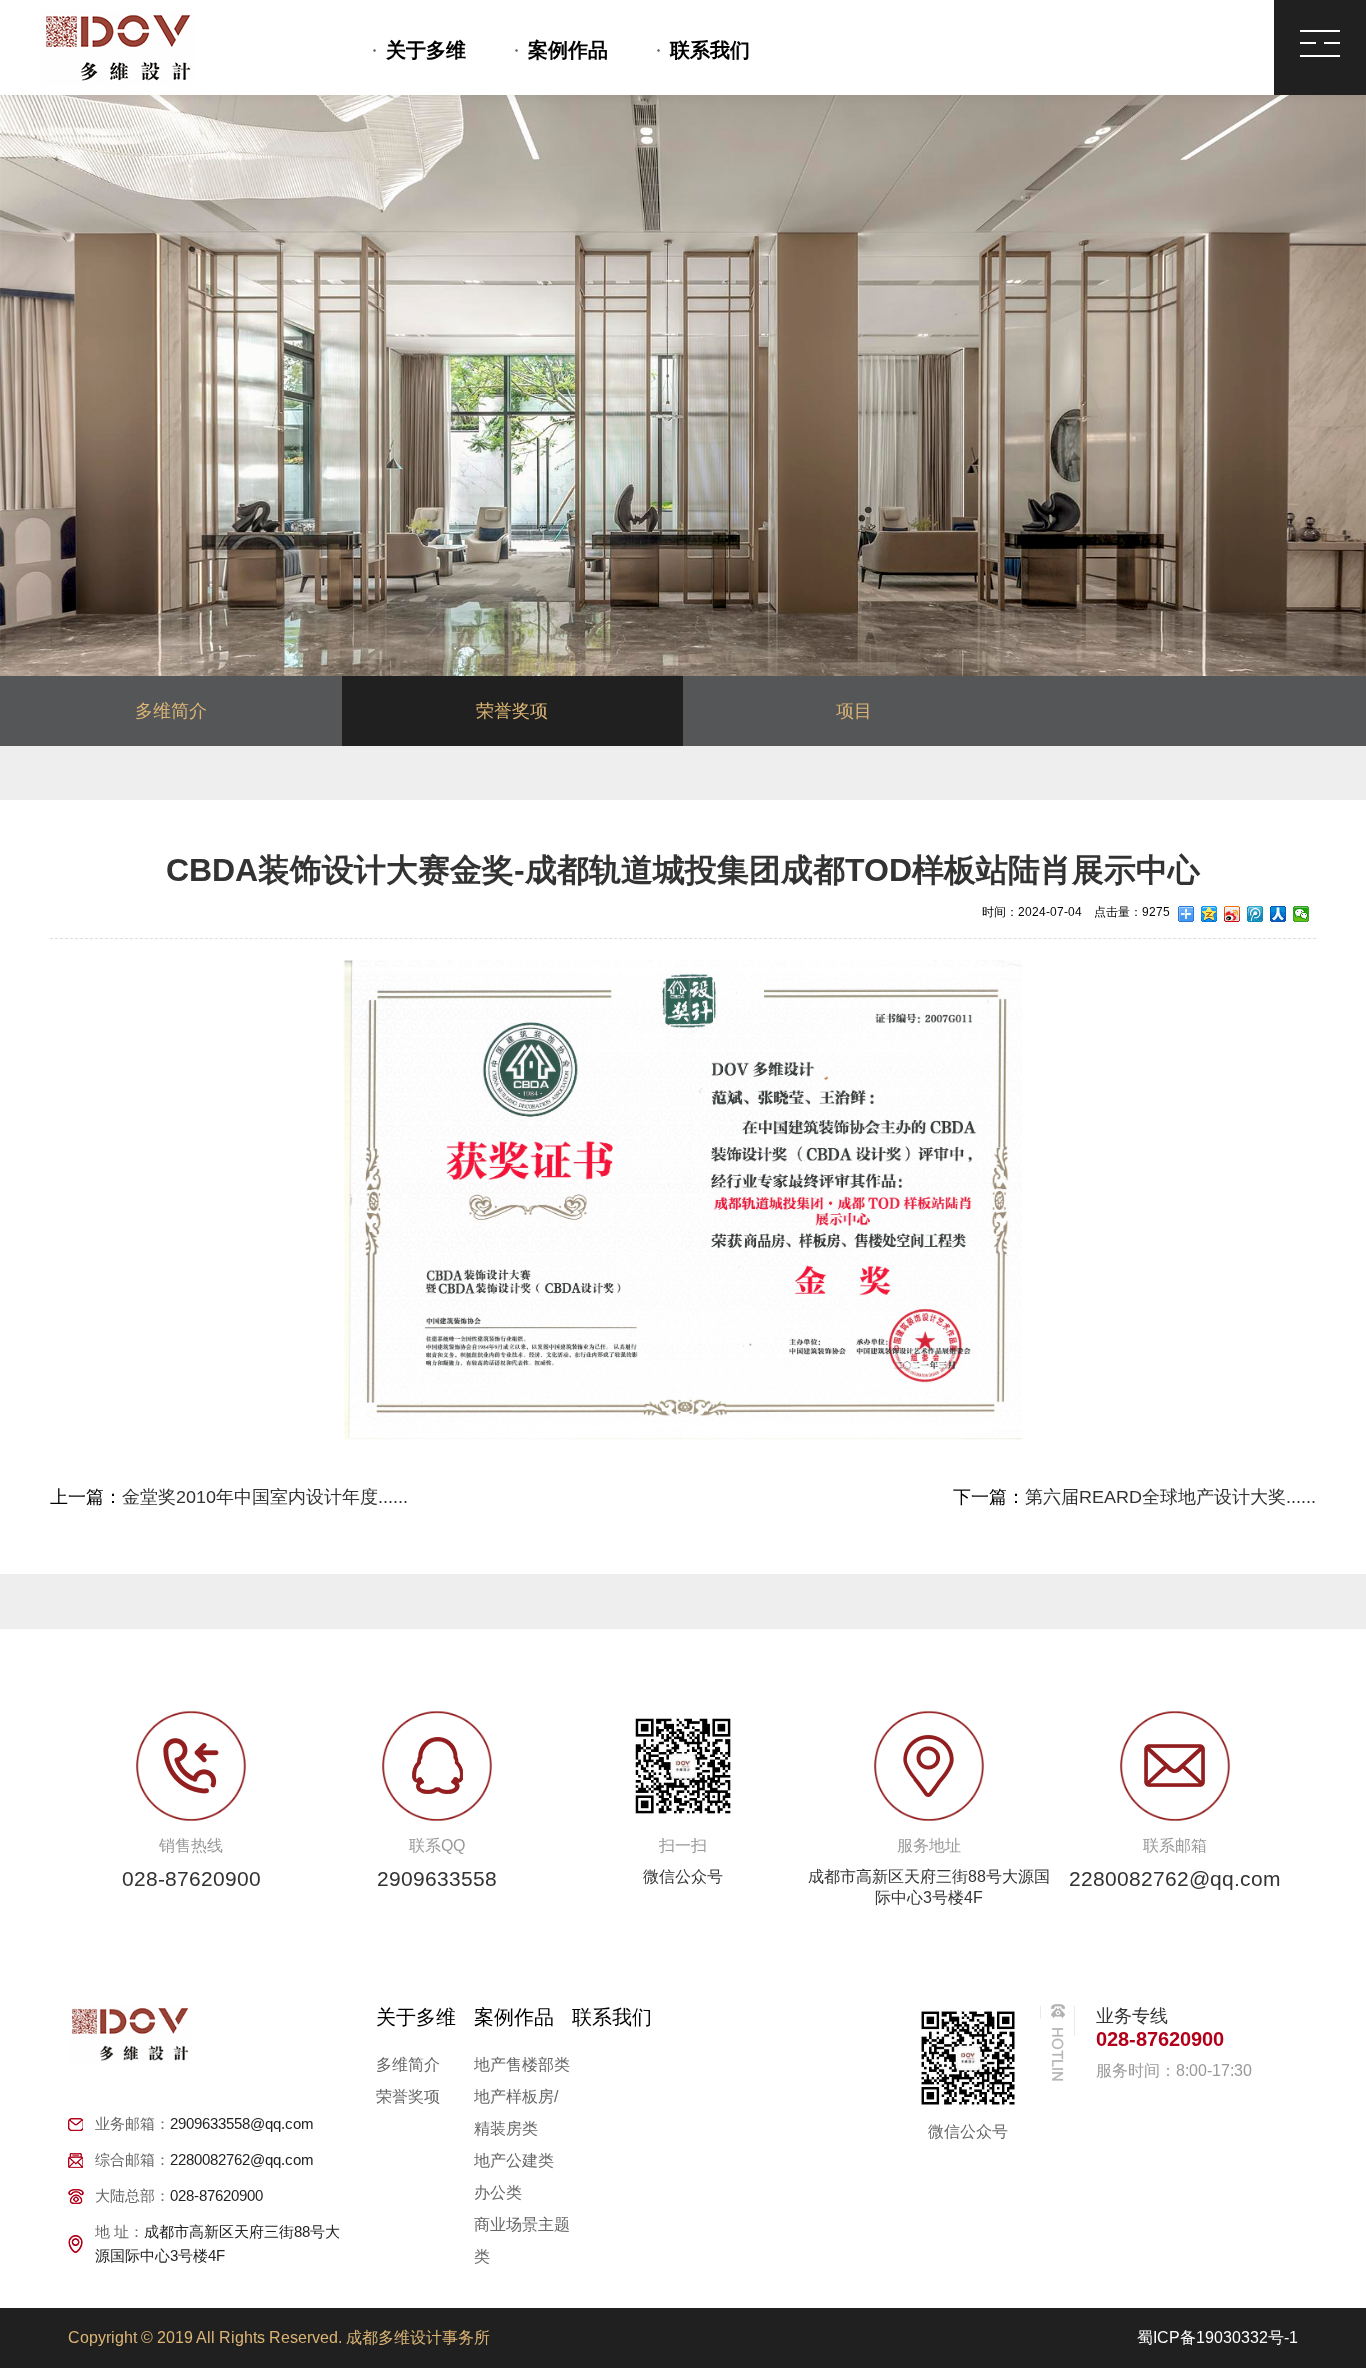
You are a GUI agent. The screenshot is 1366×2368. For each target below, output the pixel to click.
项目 (854, 711)
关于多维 (426, 50)
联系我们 (710, 50)
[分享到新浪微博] (1232, 914)
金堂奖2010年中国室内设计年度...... (265, 1497)
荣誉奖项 (512, 711)
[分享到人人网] (1278, 914)
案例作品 (568, 50)
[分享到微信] (1301, 914)
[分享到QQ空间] (1209, 914)
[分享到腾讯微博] (1255, 914)
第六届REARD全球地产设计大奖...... (1170, 1497)
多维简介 (171, 711)
